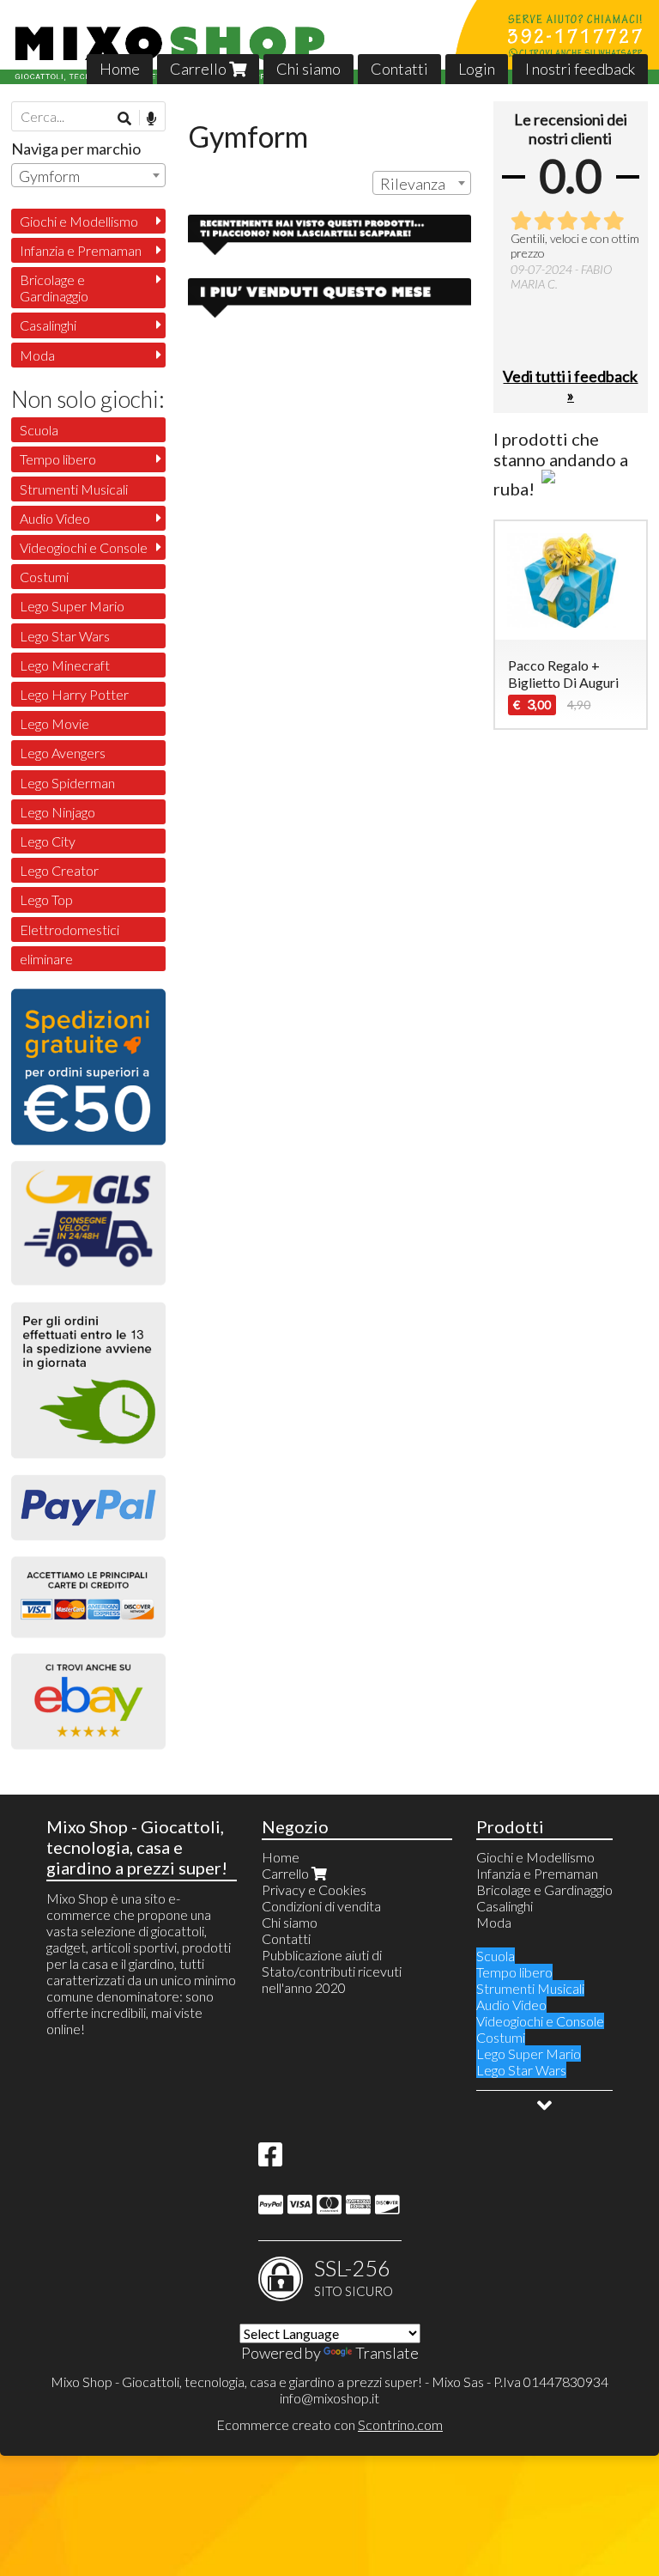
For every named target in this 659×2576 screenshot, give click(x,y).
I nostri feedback (580, 69)
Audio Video (55, 518)
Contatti (399, 69)
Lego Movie (54, 723)
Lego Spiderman (67, 783)
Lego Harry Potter (74, 694)
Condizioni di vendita (321, 1906)
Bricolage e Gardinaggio (54, 288)
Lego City (48, 841)
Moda (37, 355)
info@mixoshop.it (329, 2398)
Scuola (39, 430)
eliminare (46, 959)
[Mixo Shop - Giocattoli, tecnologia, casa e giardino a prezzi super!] (329, 42)
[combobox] (422, 183)
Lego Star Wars (65, 636)
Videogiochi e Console (84, 547)
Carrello (200, 69)
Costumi (44, 577)
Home (120, 69)
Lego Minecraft (65, 665)
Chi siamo (308, 69)
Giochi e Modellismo (79, 221)
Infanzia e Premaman (81, 250)
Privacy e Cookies (314, 1889)
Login (477, 69)
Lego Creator (59, 870)
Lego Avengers (63, 753)
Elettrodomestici (70, 930)
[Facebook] (270, 2159)
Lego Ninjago (57, 812)
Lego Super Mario (72, 606)
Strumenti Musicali (74, 489)
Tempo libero (58, 459)
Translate (387, 2353)
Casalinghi (48, 325)
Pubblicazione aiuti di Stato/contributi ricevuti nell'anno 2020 (332, 1971)
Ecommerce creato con (329, 2424)
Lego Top (46, 899)
